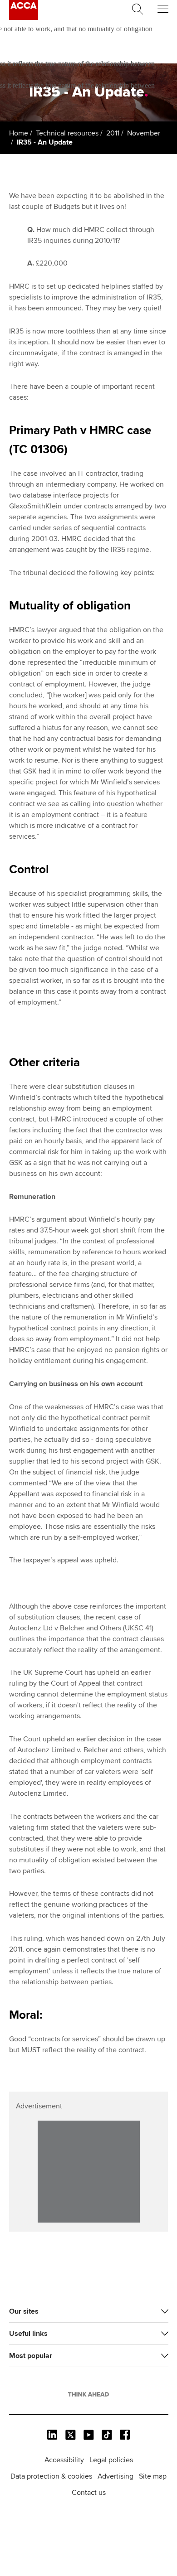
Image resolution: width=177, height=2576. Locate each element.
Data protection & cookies (51, 2476)
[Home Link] (88, 2394)
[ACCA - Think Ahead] (24, 18)
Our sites (24, 2311)
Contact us (89, 2493)
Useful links (28, 2334)
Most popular (31, 2356)
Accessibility (64, 2460)
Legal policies (111, 2460)
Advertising (116, 2476)
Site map (153, 2476)
